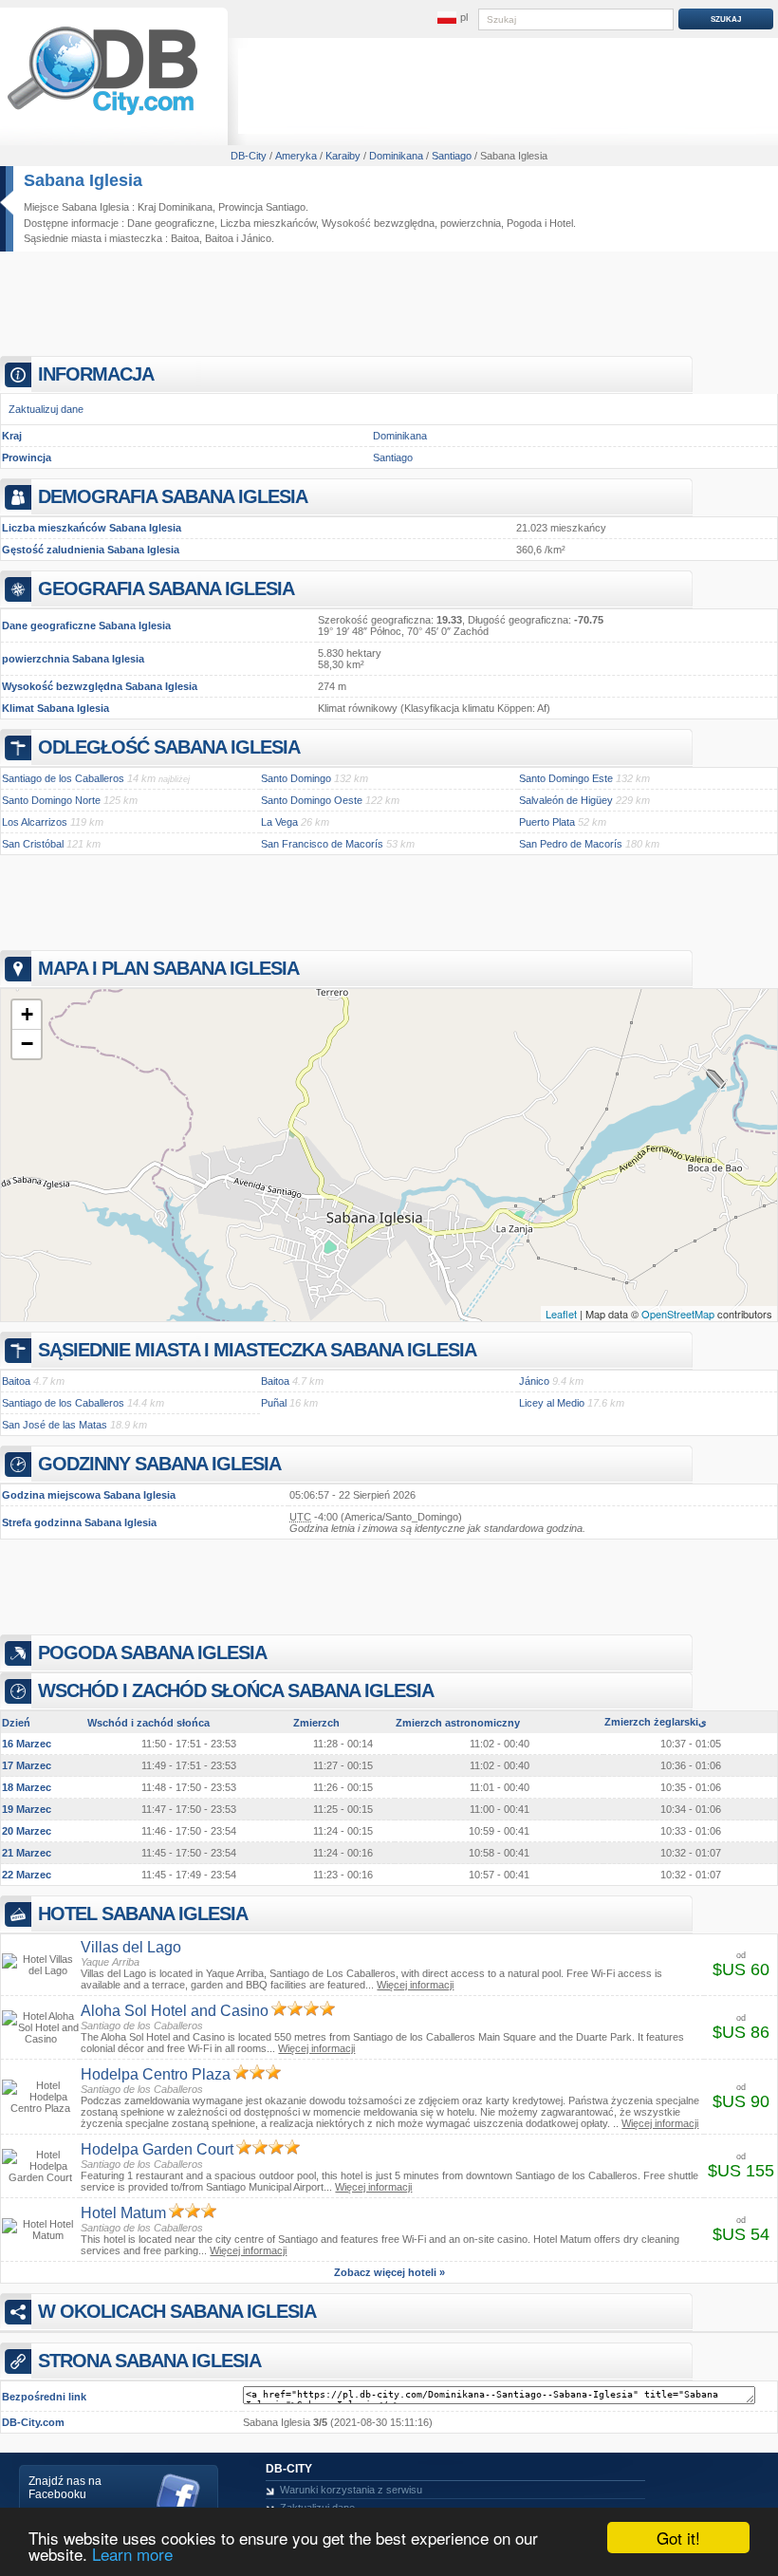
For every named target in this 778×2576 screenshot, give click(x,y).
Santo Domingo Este (566, 778)
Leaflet (561, 1314)
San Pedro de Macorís (571, 844)
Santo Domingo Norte (51, 800)
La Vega (279, 822)
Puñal (274, 1403)
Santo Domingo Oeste (312, 800)
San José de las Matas (55, 1425)
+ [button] (27, 1014)
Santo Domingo (296, 778)
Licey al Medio (552, 1403)
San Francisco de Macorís (322, 844)
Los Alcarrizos (35, 822)
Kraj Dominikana (175, 207)
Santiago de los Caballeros (63, 778)
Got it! (678, 2538)
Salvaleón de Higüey (566, 800)
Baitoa (185, 238)
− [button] (27, 1044)
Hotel (561, 223)
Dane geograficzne (171, 223)
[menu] (453, 18)
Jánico (256, 238)
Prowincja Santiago (262, 207)
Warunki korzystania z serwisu (351, 2490)
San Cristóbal (33, 844)
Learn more (132, 2554)
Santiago (393, 457)
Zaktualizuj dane (46, 409)
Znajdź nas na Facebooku (65, 2488)
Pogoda (524, 223)
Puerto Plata (547, 822)
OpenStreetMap (678, 1314)
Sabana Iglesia (83, 180)
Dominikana (400, 436)
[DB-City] (102, 115)
